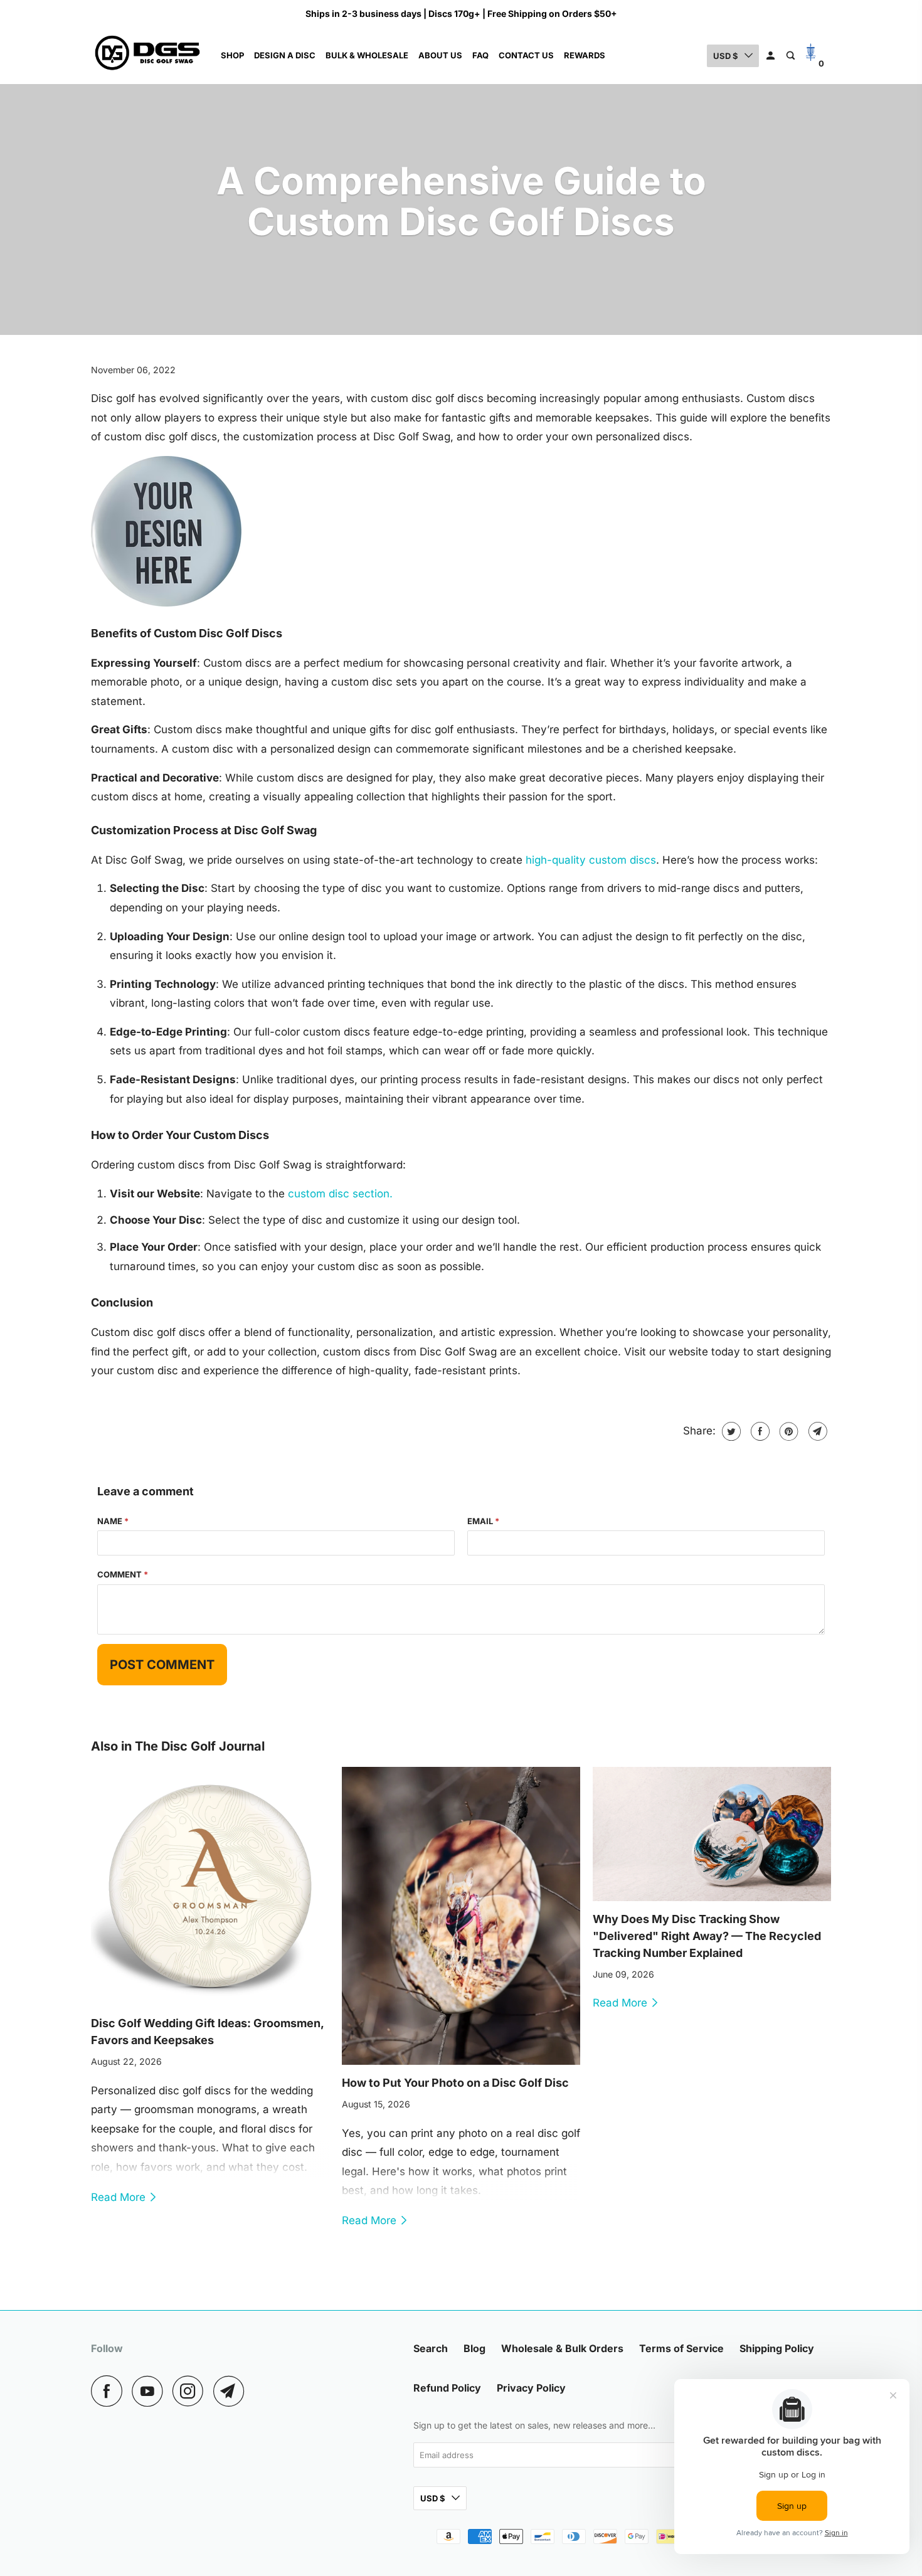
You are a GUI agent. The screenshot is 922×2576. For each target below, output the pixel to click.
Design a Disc (285, 55)
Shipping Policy (777, 2348)
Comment (123, 1574)
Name (113, 1521)
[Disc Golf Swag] (147, 56)
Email (483, 1521)
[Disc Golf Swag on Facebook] (110, 2391)
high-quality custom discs (591, 860)
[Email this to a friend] (816, 1431)
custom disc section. (340, 1194)
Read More (120, 2197)
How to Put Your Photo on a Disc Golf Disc (455, 2083)
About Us (440, 55)
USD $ (726, 56)
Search (431, 2348)
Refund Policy (447, 2388)
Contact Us (526, 55)
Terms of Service (681, 2348)
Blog (474, 2348)
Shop (232, 55)
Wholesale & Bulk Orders (562, 2348)
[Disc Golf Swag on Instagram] (191, 2391)
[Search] (792, 56)
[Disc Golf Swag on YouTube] (151, 2391)
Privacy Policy (531, 2388)
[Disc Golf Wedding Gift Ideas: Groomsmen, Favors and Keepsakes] (210, 1886)
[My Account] (771, 56)
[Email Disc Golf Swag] (232, 2391)
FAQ (480, 55)
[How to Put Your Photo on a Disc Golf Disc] (461, 1916)
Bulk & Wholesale (367, 55)
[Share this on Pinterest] (787, 1431)
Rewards (585, 55)
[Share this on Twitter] (730, 1431)
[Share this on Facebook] (759, 1431)
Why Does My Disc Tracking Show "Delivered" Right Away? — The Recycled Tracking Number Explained (707, 1936)
